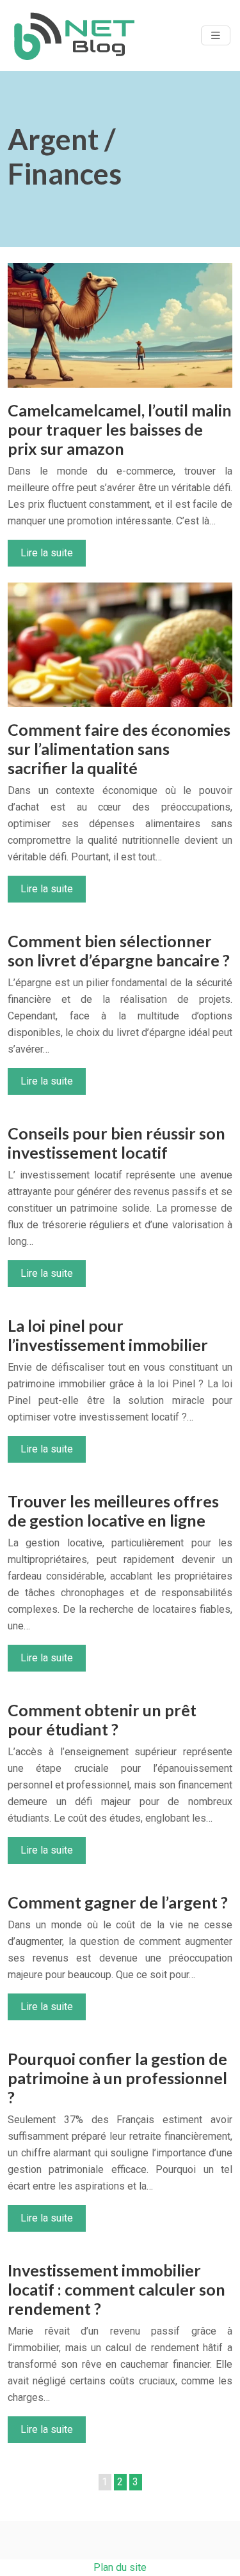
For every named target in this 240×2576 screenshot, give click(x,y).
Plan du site (120, 2567)
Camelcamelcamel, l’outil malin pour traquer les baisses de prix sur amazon (120, 429)
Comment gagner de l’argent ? (118, 1902)
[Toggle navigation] (216, 35)
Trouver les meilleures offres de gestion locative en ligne (113, 1511)
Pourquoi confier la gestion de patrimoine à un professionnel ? (117, 2078)
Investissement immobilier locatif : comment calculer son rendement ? (116, 2289)
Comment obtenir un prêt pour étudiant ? (102, 1719)
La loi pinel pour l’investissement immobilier (108, 1335)
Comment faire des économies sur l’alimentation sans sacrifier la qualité (119, 749)
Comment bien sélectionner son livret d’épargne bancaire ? (119, 950)
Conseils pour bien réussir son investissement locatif (116, 1143)
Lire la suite (47, 553)
